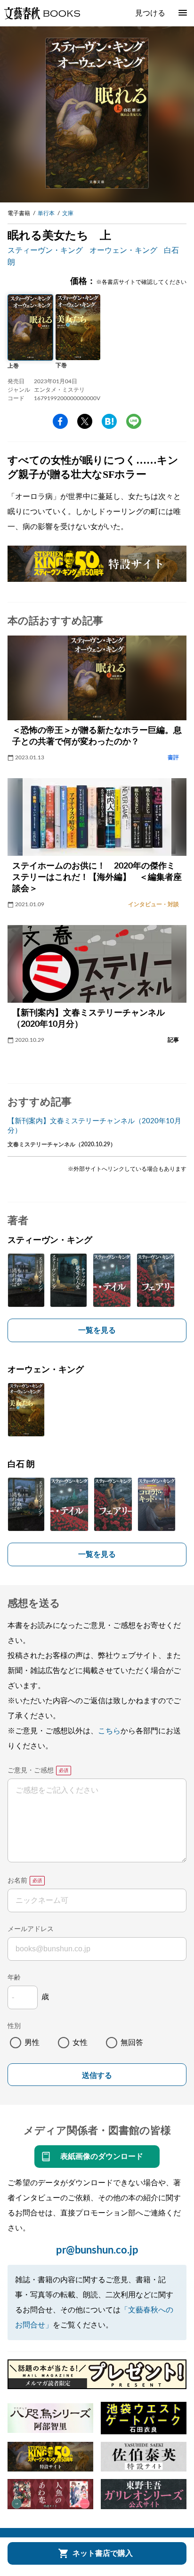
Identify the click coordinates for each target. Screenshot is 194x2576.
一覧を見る (97, 1330)
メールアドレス (31, 1929)
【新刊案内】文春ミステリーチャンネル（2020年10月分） (94, 1126)
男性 (32, 2043)
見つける (150, 13)
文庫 (68, 213)
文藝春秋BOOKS (42, 13)
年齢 (14, 1978)
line (134, 421)
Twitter (85, 421)
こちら (109, 1731)
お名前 (17, 1881)
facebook (60, 421)
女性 (80, 2043)
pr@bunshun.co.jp (97, 2250)
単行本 (46, 213)
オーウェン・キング (123, 250)
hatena (109, 421)
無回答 (132, 2043)
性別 (14, 2026)
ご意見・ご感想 (31, 1771)
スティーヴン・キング (45, 250)
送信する (97, 2075)
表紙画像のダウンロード (102, 2157)
